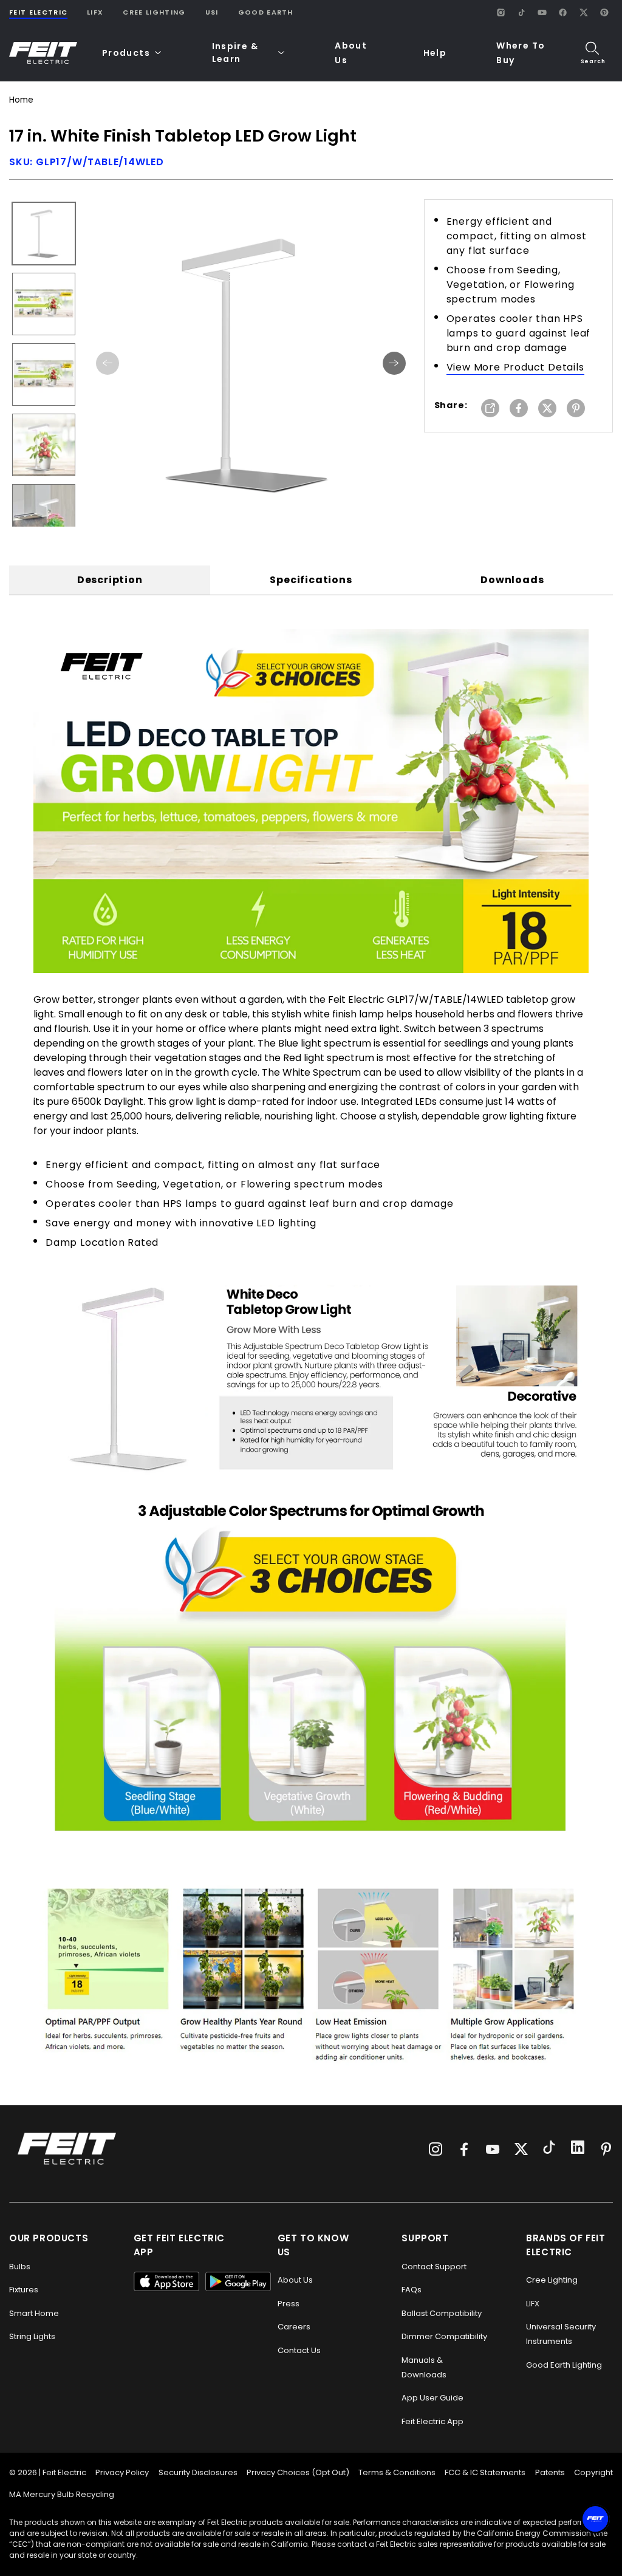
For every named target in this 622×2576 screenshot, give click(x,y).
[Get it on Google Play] (238, 2281)
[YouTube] (542, 12)
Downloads (512, 580)
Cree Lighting (154, 12)
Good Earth (266, 12)
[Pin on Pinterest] (576, 409)
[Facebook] (562, 12)
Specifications (311, 580)
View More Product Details (515, 367)
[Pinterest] (604, 12)
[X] (583, 12)
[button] (132, 53)
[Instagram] (501, 12)
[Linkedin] (578, 2149)
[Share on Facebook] (519, 409)
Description (110, 580)
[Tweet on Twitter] (547, 409)
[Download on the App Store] (166, 2281)
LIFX (95, 12)
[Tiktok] (549, 2149)
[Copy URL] (490, 409)
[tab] (110, 580)
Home (21, 100)
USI (212, 12)
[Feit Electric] (43, 53)
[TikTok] (521, 12)
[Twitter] (521, 2149)
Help (435, 53)
